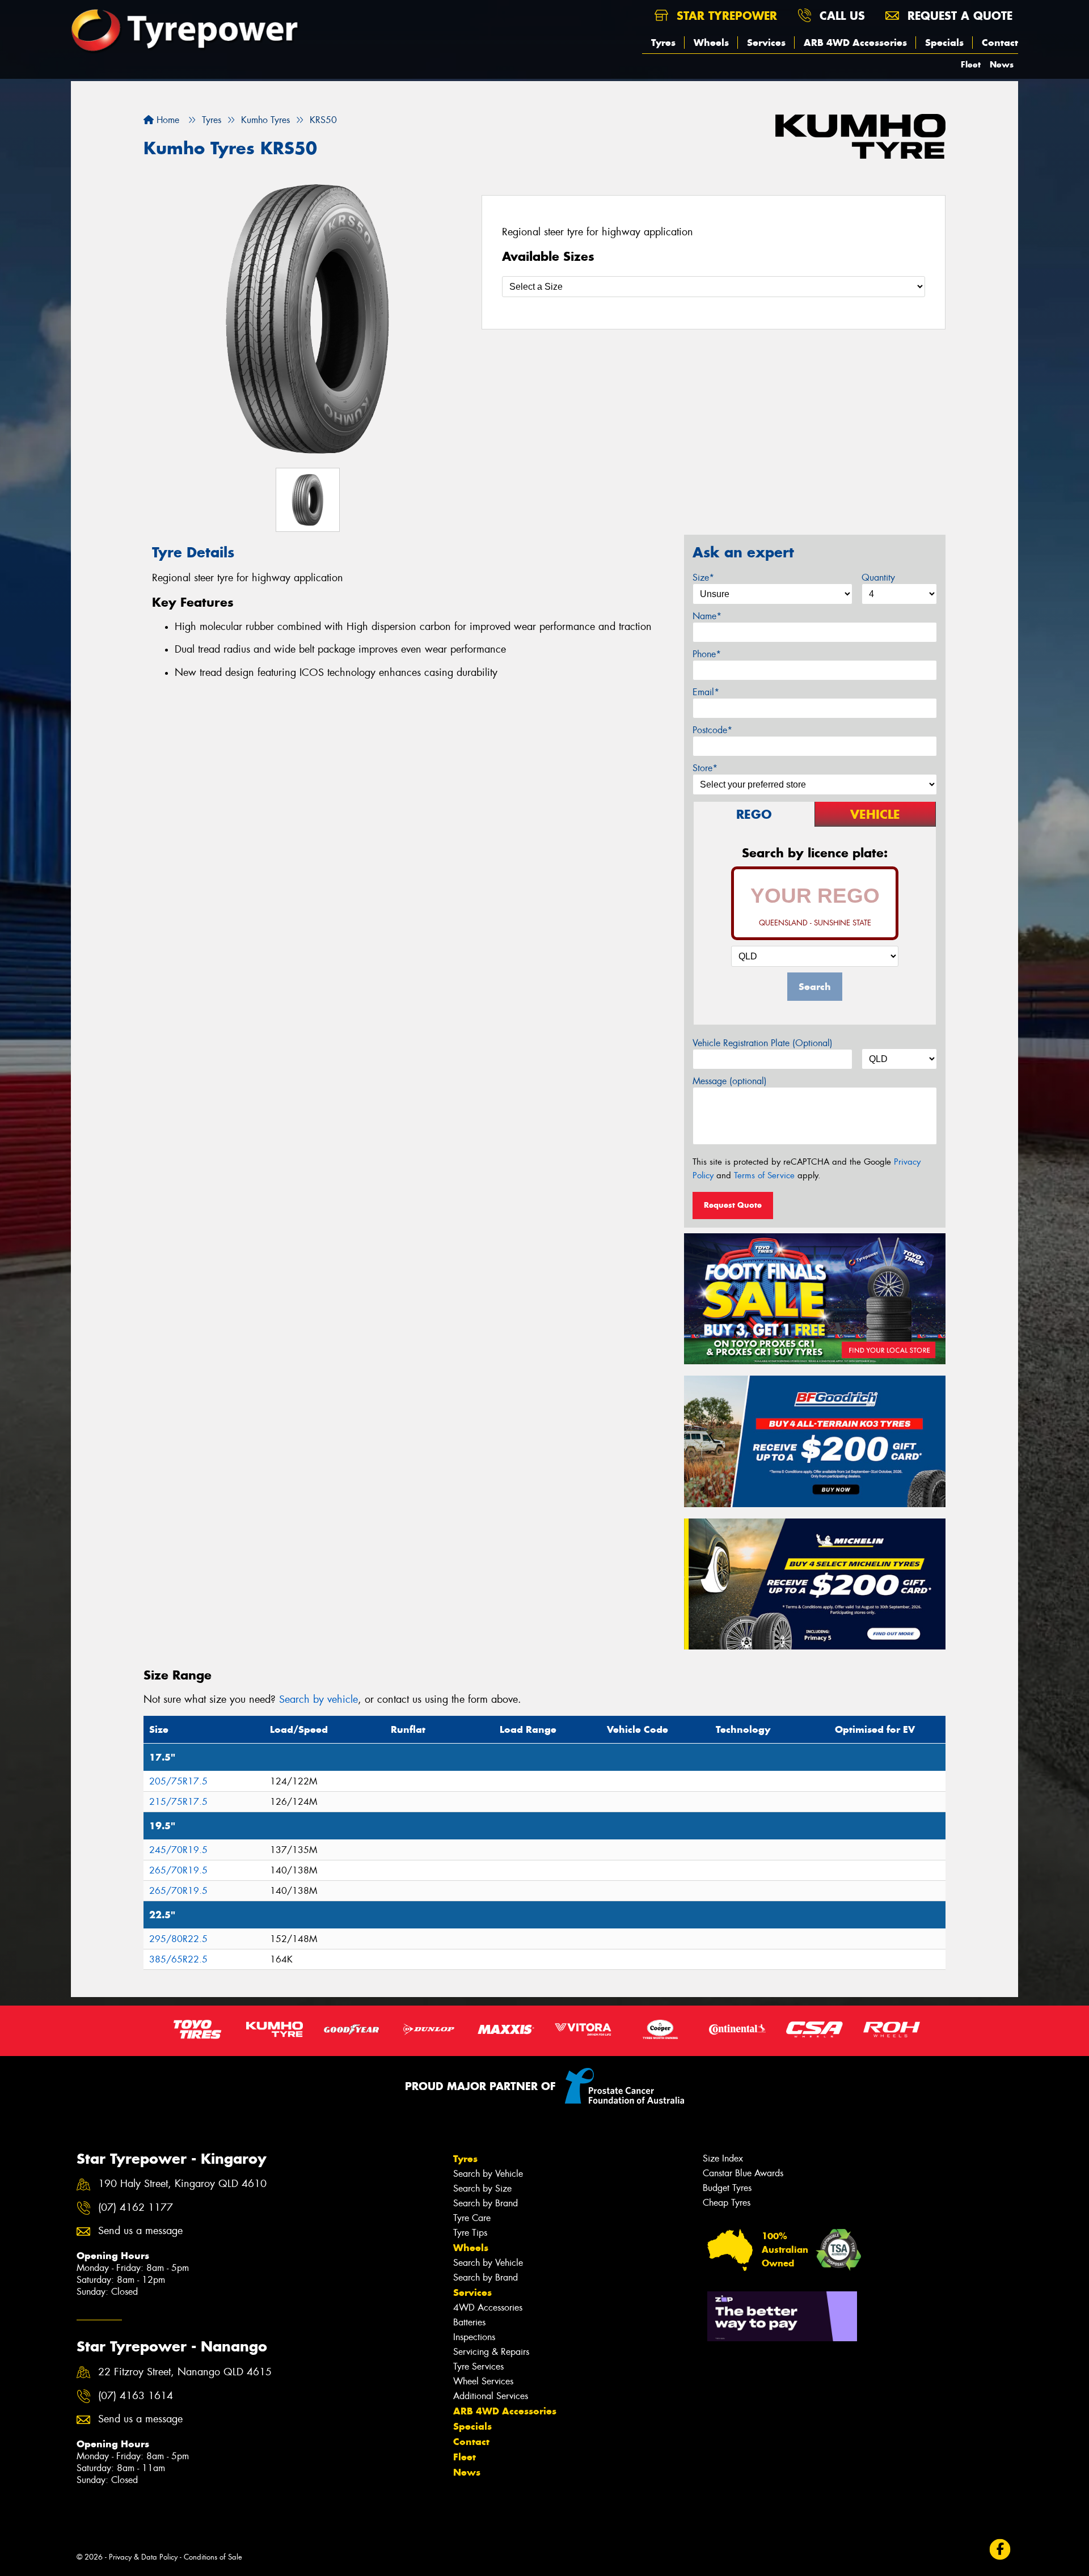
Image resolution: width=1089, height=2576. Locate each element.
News (1002, 64)
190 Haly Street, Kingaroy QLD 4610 (182, 2184)
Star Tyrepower (725, 16)
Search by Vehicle (488, 2174)
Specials (944, 43)
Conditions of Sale (213, 2557)
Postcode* (712, 730)
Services (766, 43)
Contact (1000, 43)
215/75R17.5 (178, 1802)
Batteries (469, 2322)
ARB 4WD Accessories (855, 43)
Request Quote (733, 1205)
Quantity (878, 578)
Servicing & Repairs (491, 2352)
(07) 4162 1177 (136, 2208)
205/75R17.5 (178, 1781)
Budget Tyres (727, 2188)
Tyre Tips (470, 2233)
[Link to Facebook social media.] (1000, 2550)
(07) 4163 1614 (136, 2396)
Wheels (711, 43)
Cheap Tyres (727, 2203)
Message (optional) (730, 1081)
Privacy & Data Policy (143, 2557)
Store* (705, 768)
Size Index (723, 2158)
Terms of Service (764, 1175)
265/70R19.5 (178, 1870)
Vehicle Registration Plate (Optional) (763, 1043)
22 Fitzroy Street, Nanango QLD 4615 (185, 2372)
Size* (703, 578)
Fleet (971, 64)
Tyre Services (478, 2366)
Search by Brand (486, 2203)
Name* (707, 616)
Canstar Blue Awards (743, 2173)
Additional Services (491, 2396)
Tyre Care (472, 2218)
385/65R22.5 (178, 1959)
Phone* (707, 654)
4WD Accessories (488, 2308)
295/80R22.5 (178, 1939)
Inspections (474, 2337)
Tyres (663, 43)
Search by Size (482, 2188)
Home (166, 120)
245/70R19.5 (178, 1850)
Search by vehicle (318, 1699)
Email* (706, 692)
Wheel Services (483, 2381)
